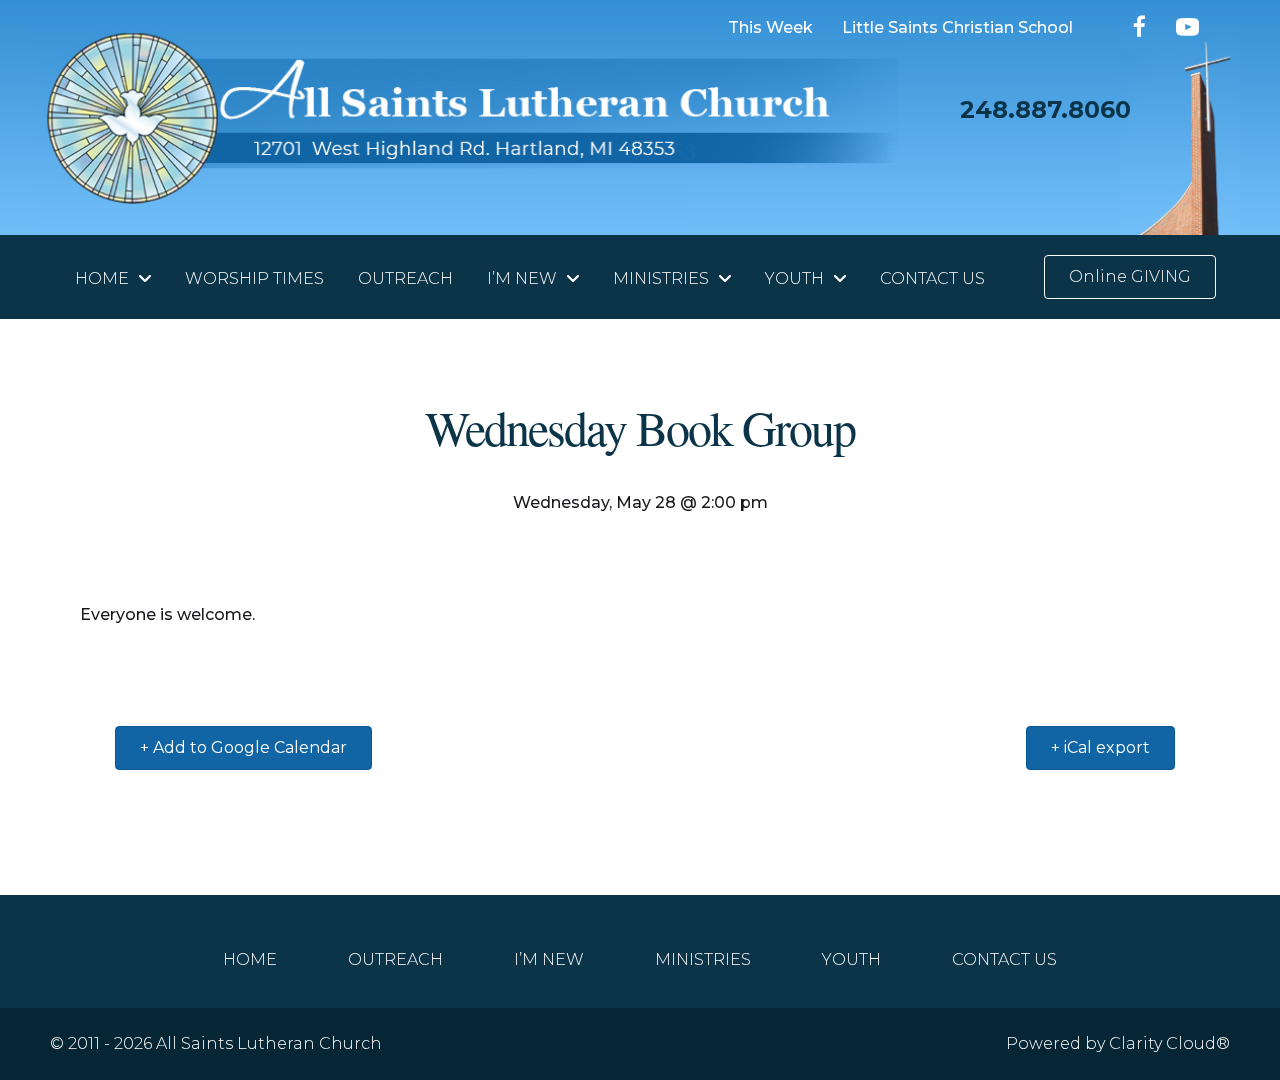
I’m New (549, 959)
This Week (770, 28)
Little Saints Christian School (957, 28)
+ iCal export (1100, 747)
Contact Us (1004, 959)
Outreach (395, 959)
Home (250, 959)
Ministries (703, 959)
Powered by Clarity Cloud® (1118, 1043)
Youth (851, 959)
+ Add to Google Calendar (243, 747)
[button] (1140, 26)
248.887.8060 (1045, 109)
